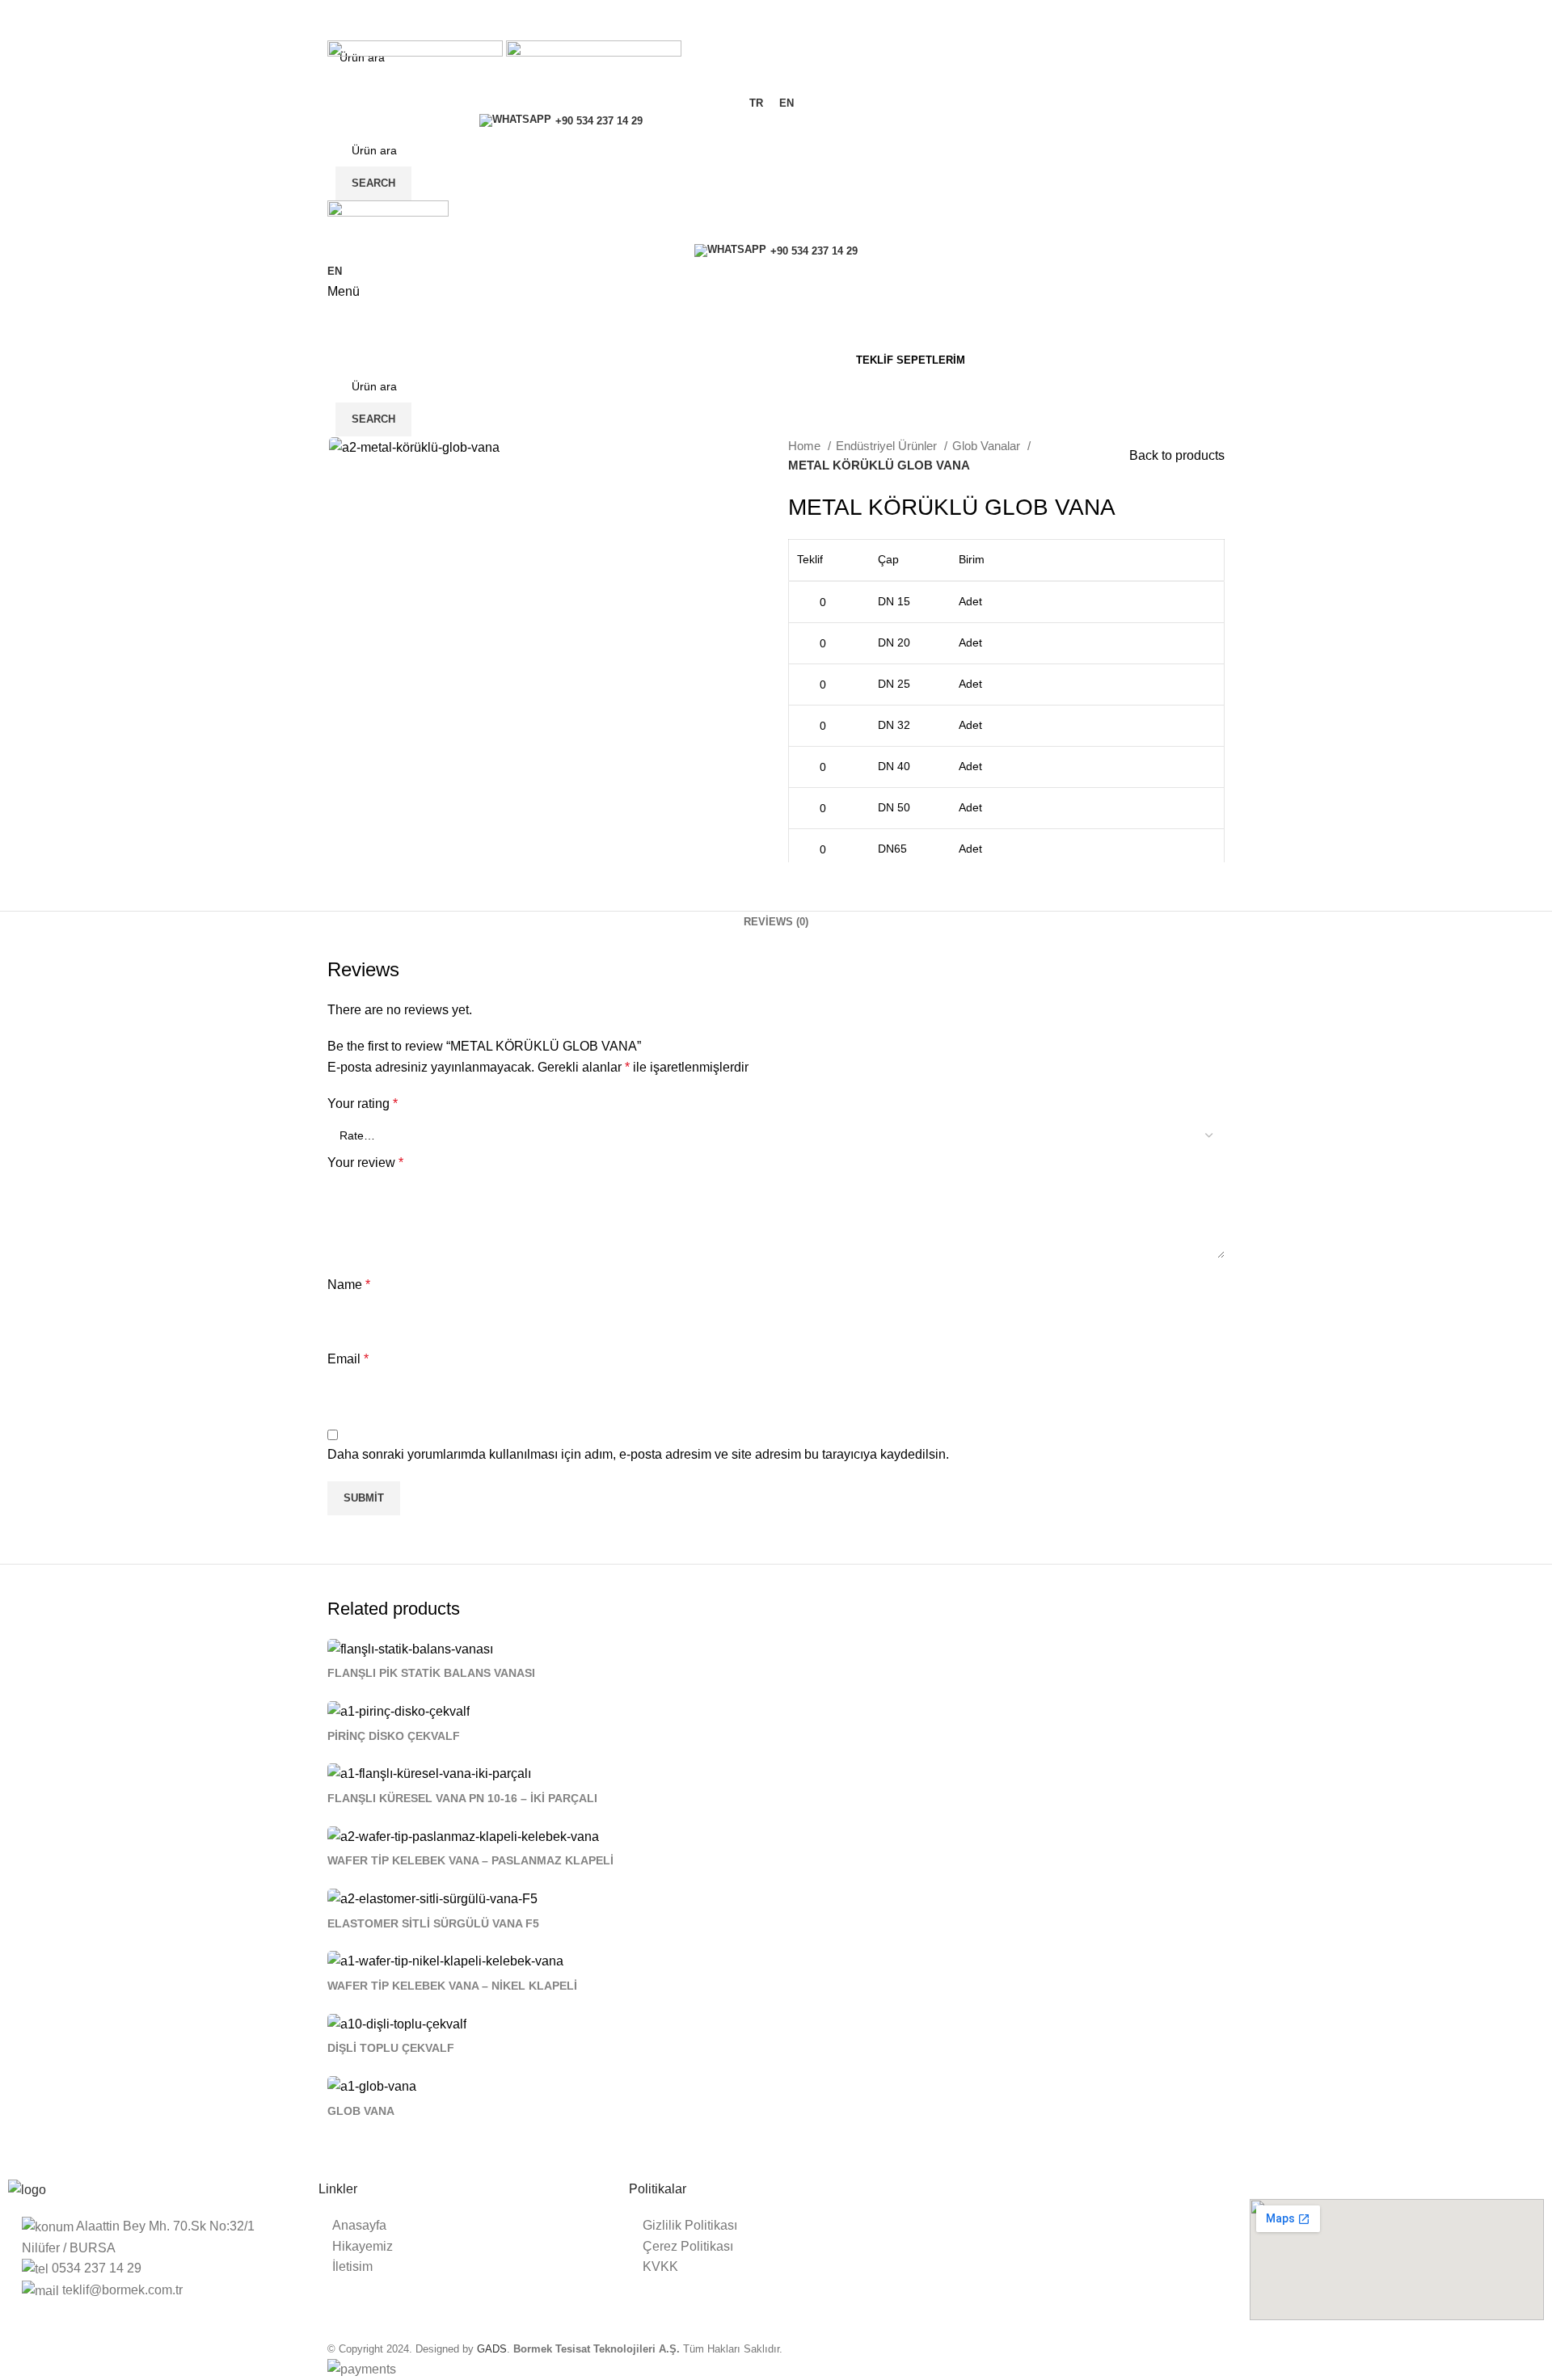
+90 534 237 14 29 (599, 121)
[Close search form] (20, 20)
